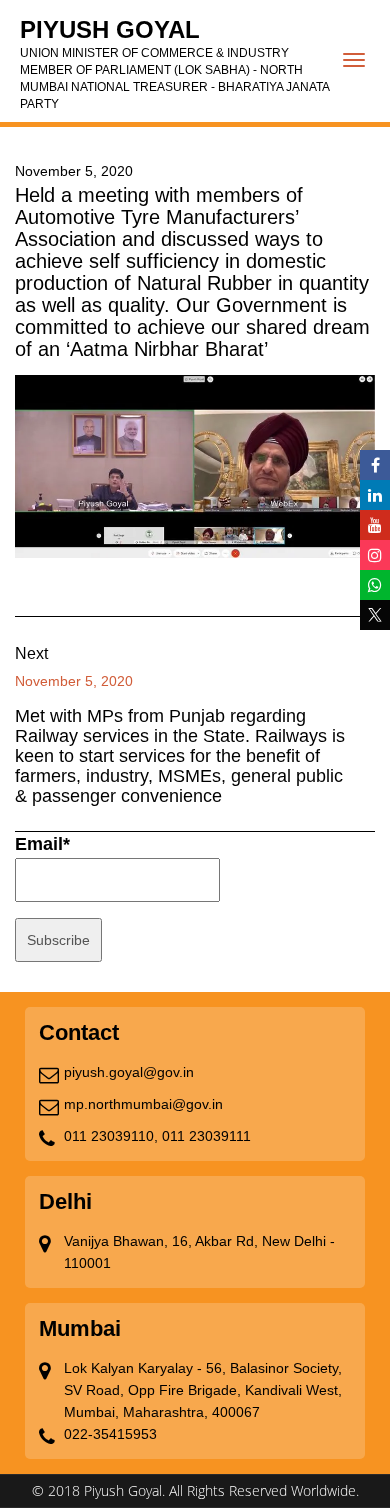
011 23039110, (111, 1136)
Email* (42, 844)
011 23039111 (206, 1136)
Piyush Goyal (174, 63)
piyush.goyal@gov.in (129, 1072)
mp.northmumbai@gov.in (143, 1104)
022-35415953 (110, 1434)
